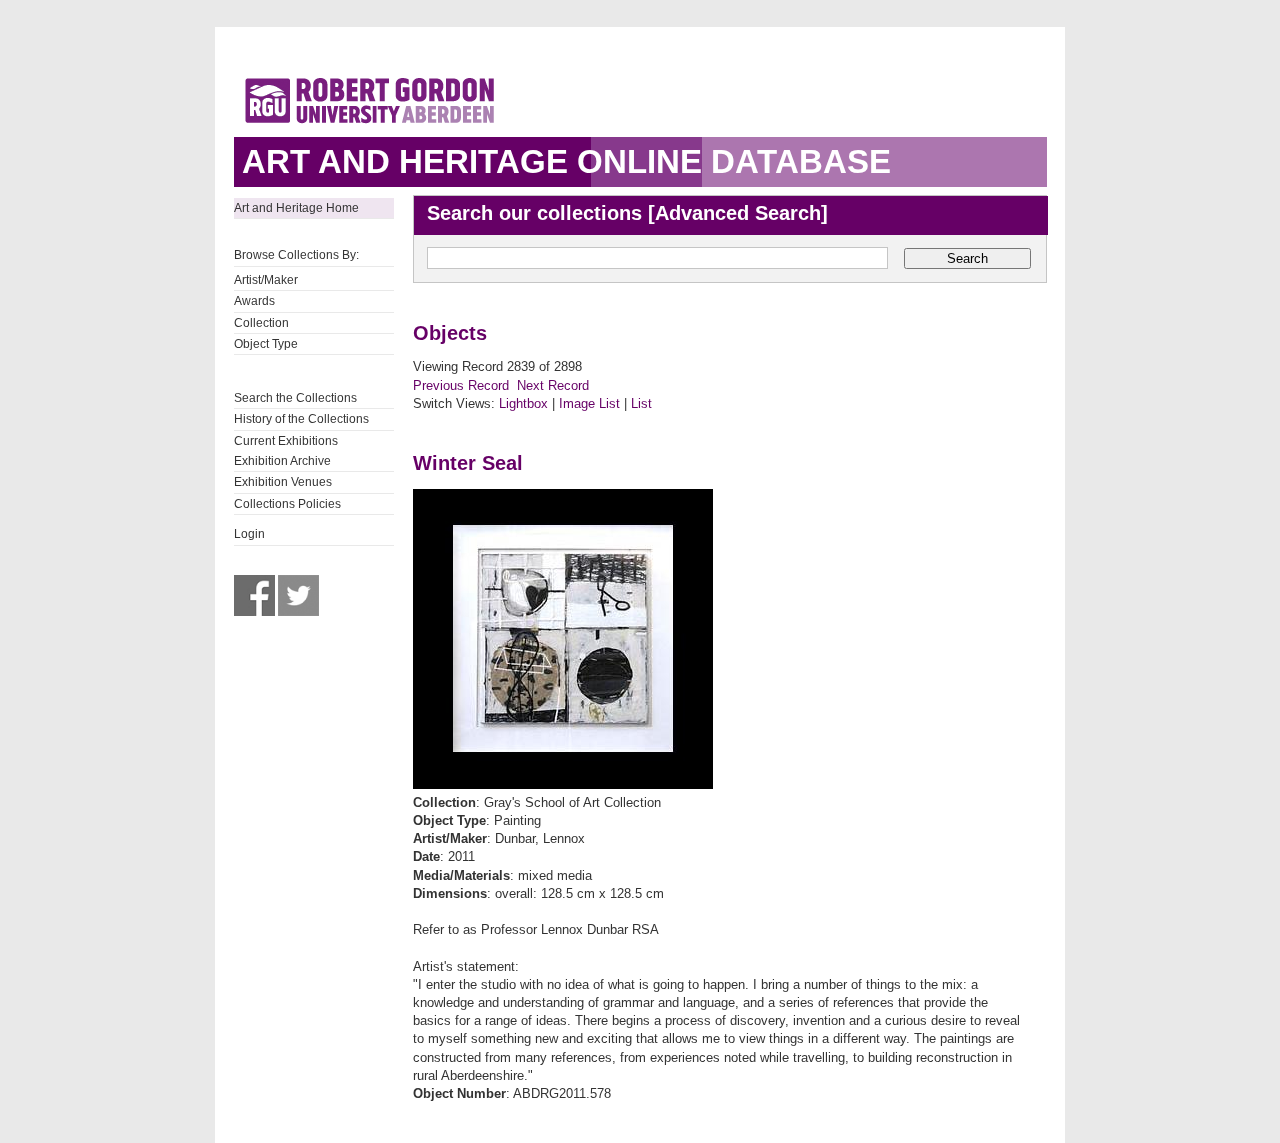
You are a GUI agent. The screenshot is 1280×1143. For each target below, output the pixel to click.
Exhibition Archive (282, 461)
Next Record (553, 385)
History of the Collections (301, 419)
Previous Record (461, 385)
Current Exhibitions (286, 441)
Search (967, 258)
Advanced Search (738, 213)
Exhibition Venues (283, 482)
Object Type (266, 344)
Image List (589, 403)
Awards (254, 301)
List (641, 403)
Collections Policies (287, 504)
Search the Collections (295, 398)
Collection (261, 323)
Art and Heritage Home (296, 208)
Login (249, 534)
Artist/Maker (266, 280)
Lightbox (523, 403)
